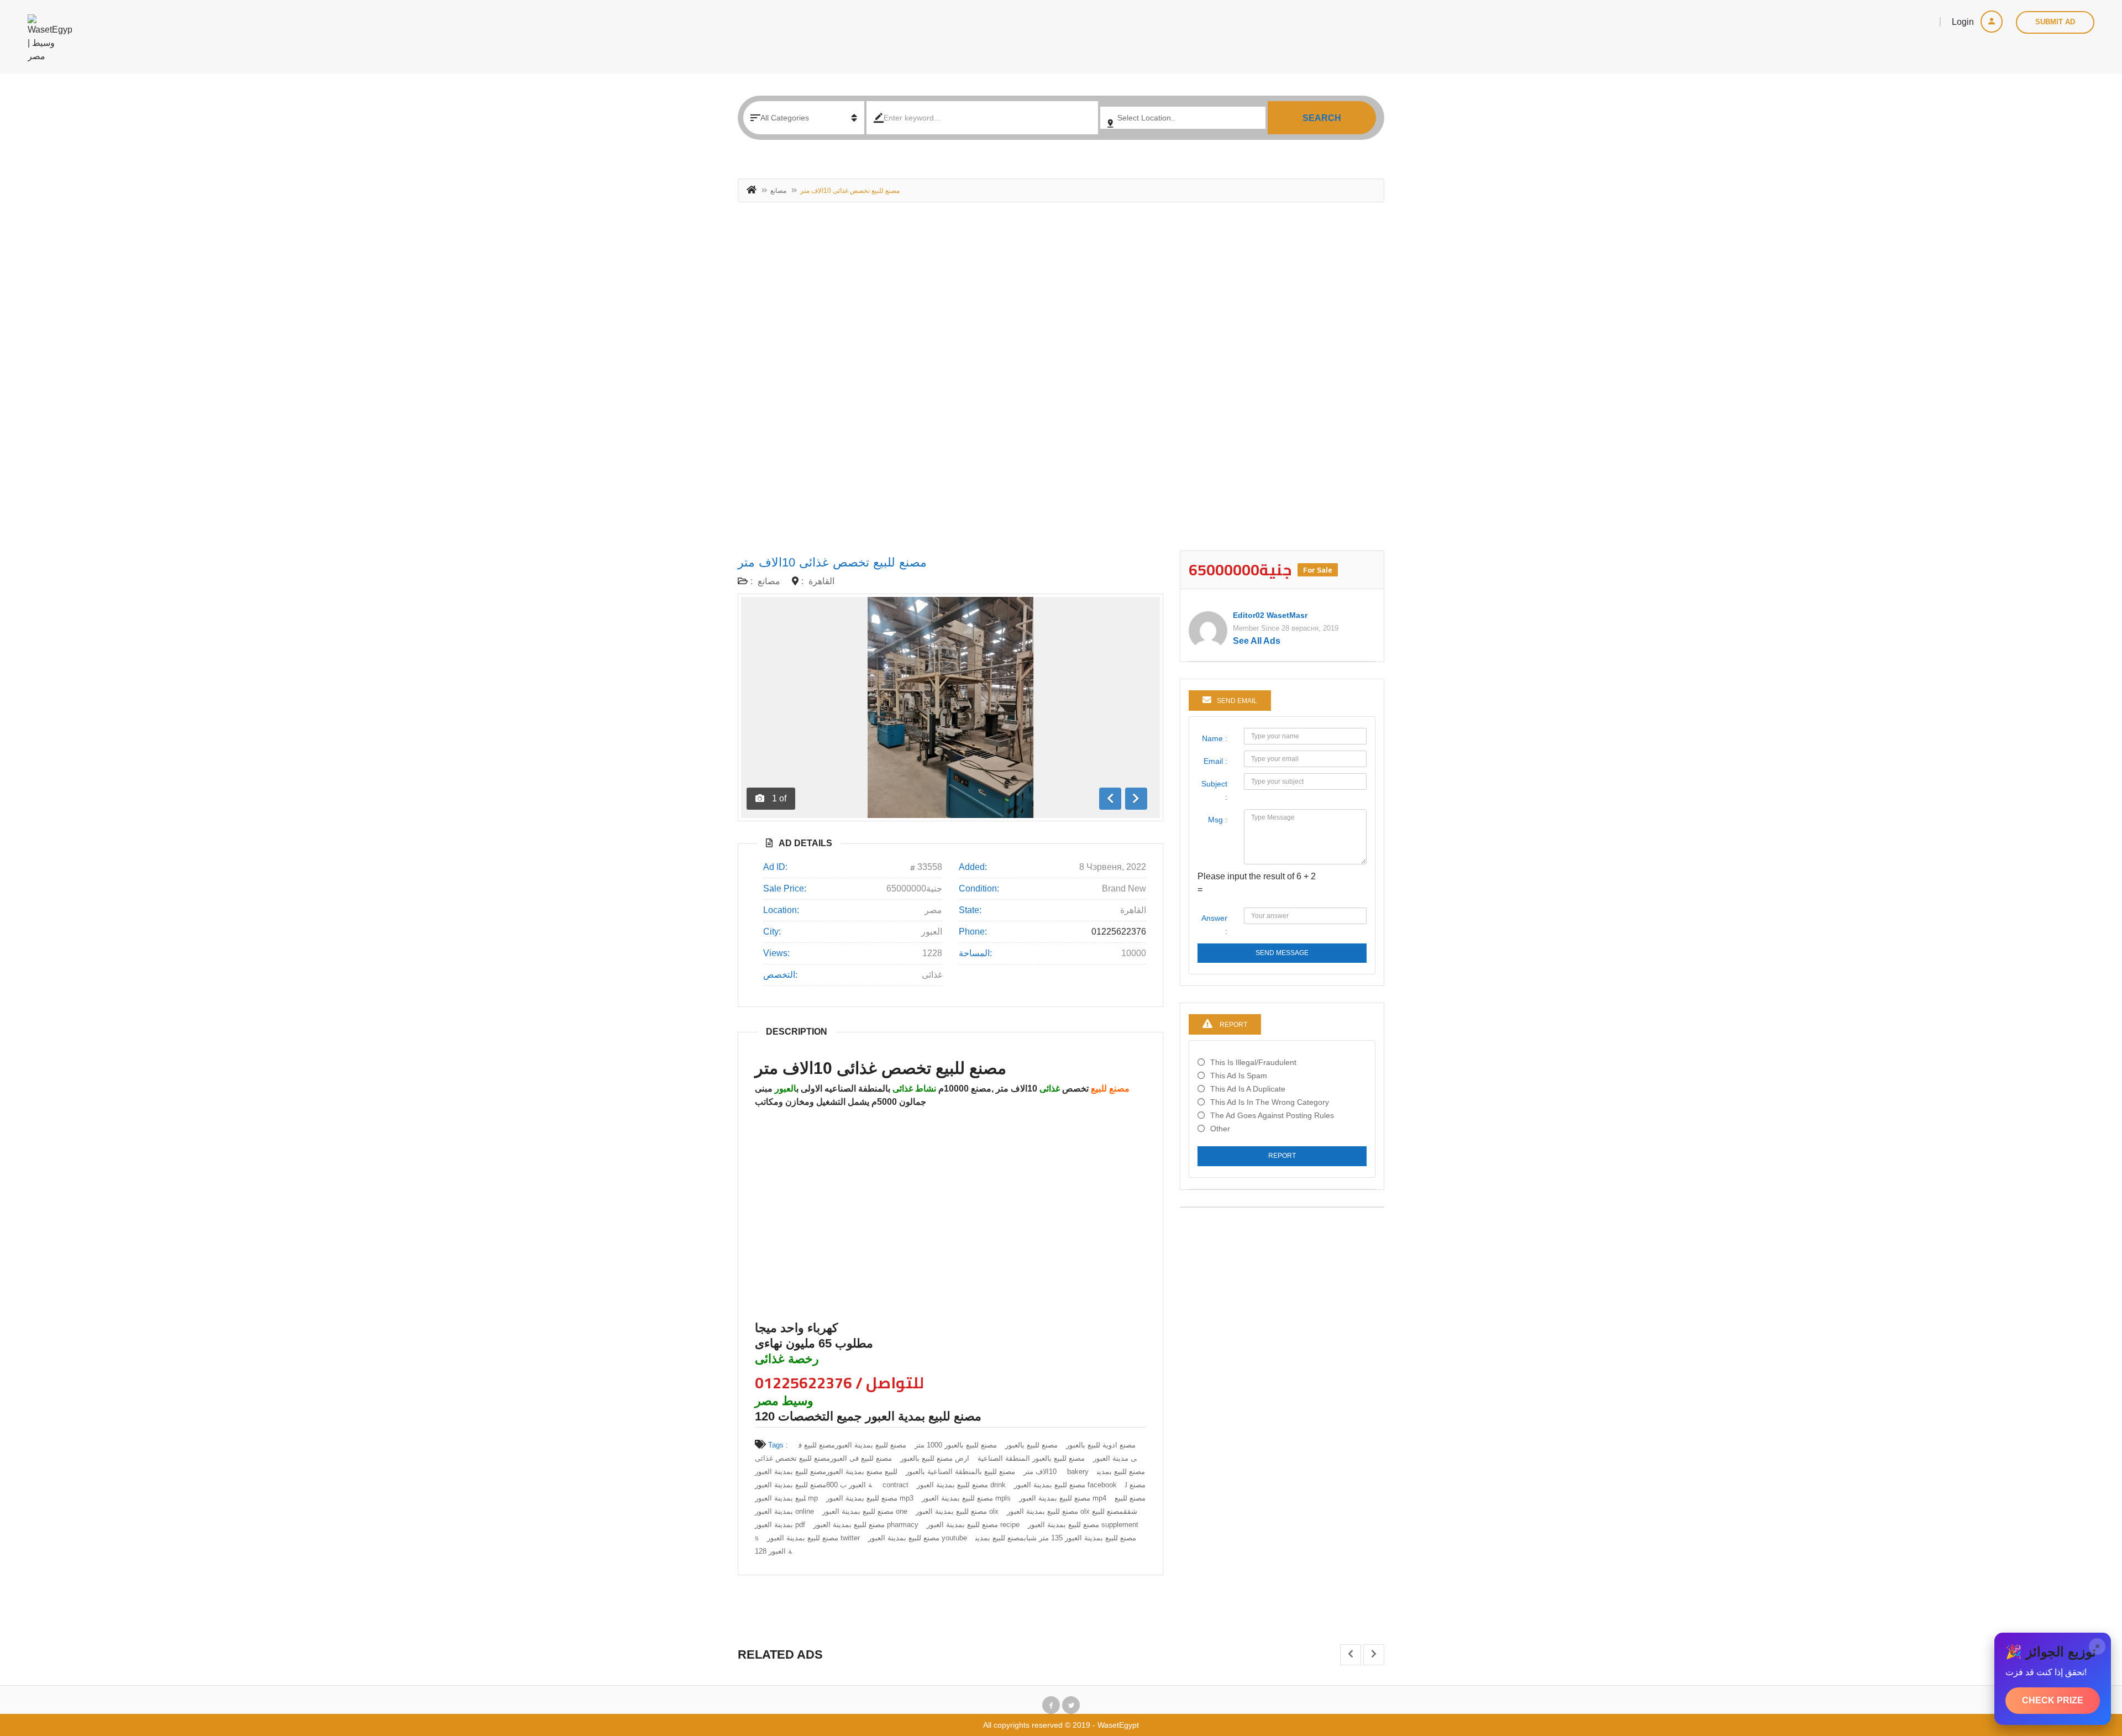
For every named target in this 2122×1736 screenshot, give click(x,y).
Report (1282, 1156)
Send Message (1282, 953)
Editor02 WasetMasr (1270, 615)
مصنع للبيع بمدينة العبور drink (961, 1485)
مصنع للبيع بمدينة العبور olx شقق (1072, 1511)
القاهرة (821, 581)
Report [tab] (1233, 1025)
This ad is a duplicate (1248, 1089)
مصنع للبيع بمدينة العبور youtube (918, 1538)
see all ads (1257, 641)
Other (1220, 1129)
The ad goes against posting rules (1272, 1115)
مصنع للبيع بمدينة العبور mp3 (870, 1498)
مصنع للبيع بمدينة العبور (871, 1445)
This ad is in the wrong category (1270, 1102)
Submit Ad (2055, 22)
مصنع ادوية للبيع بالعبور (1101, 1445)
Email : (1215, 761)
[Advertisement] (1061, 382)
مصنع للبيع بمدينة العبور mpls (966, 1498)
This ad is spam (1239, 1076)
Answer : (1214, 925)
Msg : (1218, 820)
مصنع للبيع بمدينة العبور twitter (813, 1538)
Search (1322, 118)
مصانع (778, 191)
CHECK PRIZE (2053, 1700)
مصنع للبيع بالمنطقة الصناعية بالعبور (960, 1472)
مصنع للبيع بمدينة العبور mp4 (1063, 1498)
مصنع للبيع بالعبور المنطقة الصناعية (1031, 1458)
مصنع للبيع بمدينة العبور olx (957, 1511)
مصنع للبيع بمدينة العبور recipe (973, 1525)
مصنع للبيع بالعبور (1031, 1445)
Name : (1215, 738)
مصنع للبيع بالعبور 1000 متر (956, 1445)
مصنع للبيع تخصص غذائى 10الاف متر (832, 562)
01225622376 (1119, 932)
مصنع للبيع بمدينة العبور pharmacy (866, 1525)
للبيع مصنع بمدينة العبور (862, 1472)
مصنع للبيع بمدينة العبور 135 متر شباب (1080, 1538)
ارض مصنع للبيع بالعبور (935, 1458)
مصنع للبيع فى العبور (861, 1458)
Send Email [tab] (1237, 701)
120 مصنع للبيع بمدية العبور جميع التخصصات (868, 1416)
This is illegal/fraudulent (1253, 1062)
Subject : (1214, 790)
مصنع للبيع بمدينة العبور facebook (1065, 1485)
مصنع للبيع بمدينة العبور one (865, 1511)
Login (1964, 22)
